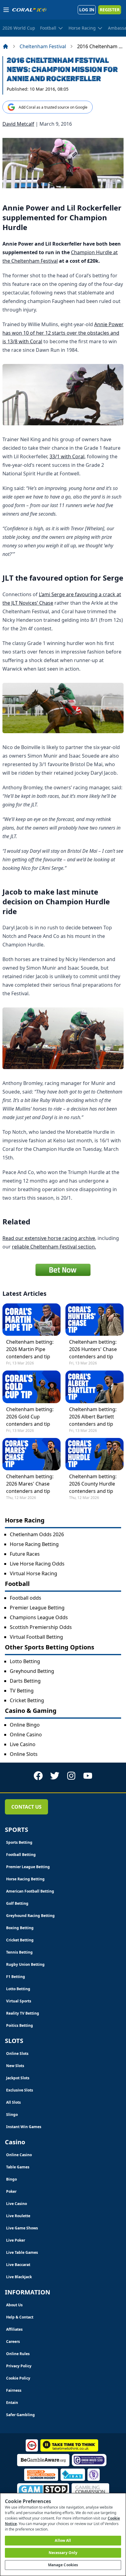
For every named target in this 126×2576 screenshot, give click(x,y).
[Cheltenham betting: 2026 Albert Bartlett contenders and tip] (94, 1387)
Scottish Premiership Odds (41, 1627)
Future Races (25, 1554)
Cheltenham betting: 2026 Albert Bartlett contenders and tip (93, 1417)
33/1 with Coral (67, 456)
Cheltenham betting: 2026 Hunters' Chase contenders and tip (93, 1349)
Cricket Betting (27, 1700)
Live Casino (23, 1744)
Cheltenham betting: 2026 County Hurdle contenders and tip (93, 1484)
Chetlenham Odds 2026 (37, 1534)
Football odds (26, 1598)
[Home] (6, 46)
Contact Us (26, 1807)
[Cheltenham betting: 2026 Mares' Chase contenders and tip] (31, 1454)
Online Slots (24, 1754)
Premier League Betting (37, 1608)
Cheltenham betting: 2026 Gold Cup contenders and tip (30, 1417)
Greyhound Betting (32, 1671)
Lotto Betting (25, 1661)
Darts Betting (25, 1681)
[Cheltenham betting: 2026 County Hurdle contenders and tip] (94, 1454)
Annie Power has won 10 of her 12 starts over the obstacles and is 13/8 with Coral (63, 333)
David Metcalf (18, 124)
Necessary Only (63, 2553)
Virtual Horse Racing (33, 1573)
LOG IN (87, 10)
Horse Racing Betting (34, 1544)
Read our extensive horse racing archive (49, 1238)
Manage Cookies (63, 2565)
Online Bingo (25, 1725)
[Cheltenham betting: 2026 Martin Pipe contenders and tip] (31, 1320)
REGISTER (110, 10)
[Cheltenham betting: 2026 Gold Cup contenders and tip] (31, 1387)
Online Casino (26, 1735)
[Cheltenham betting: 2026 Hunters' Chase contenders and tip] (94, 1320)
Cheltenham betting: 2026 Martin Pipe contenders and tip (30, 1349)
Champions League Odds (39, 1617)
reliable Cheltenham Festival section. (54, 1247)
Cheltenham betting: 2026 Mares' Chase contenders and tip (30, 1484)
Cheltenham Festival (43, 46)
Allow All (63, 2540)
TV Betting (22, 1691)
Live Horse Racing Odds (37, 1564)
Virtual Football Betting (36, 1637)
